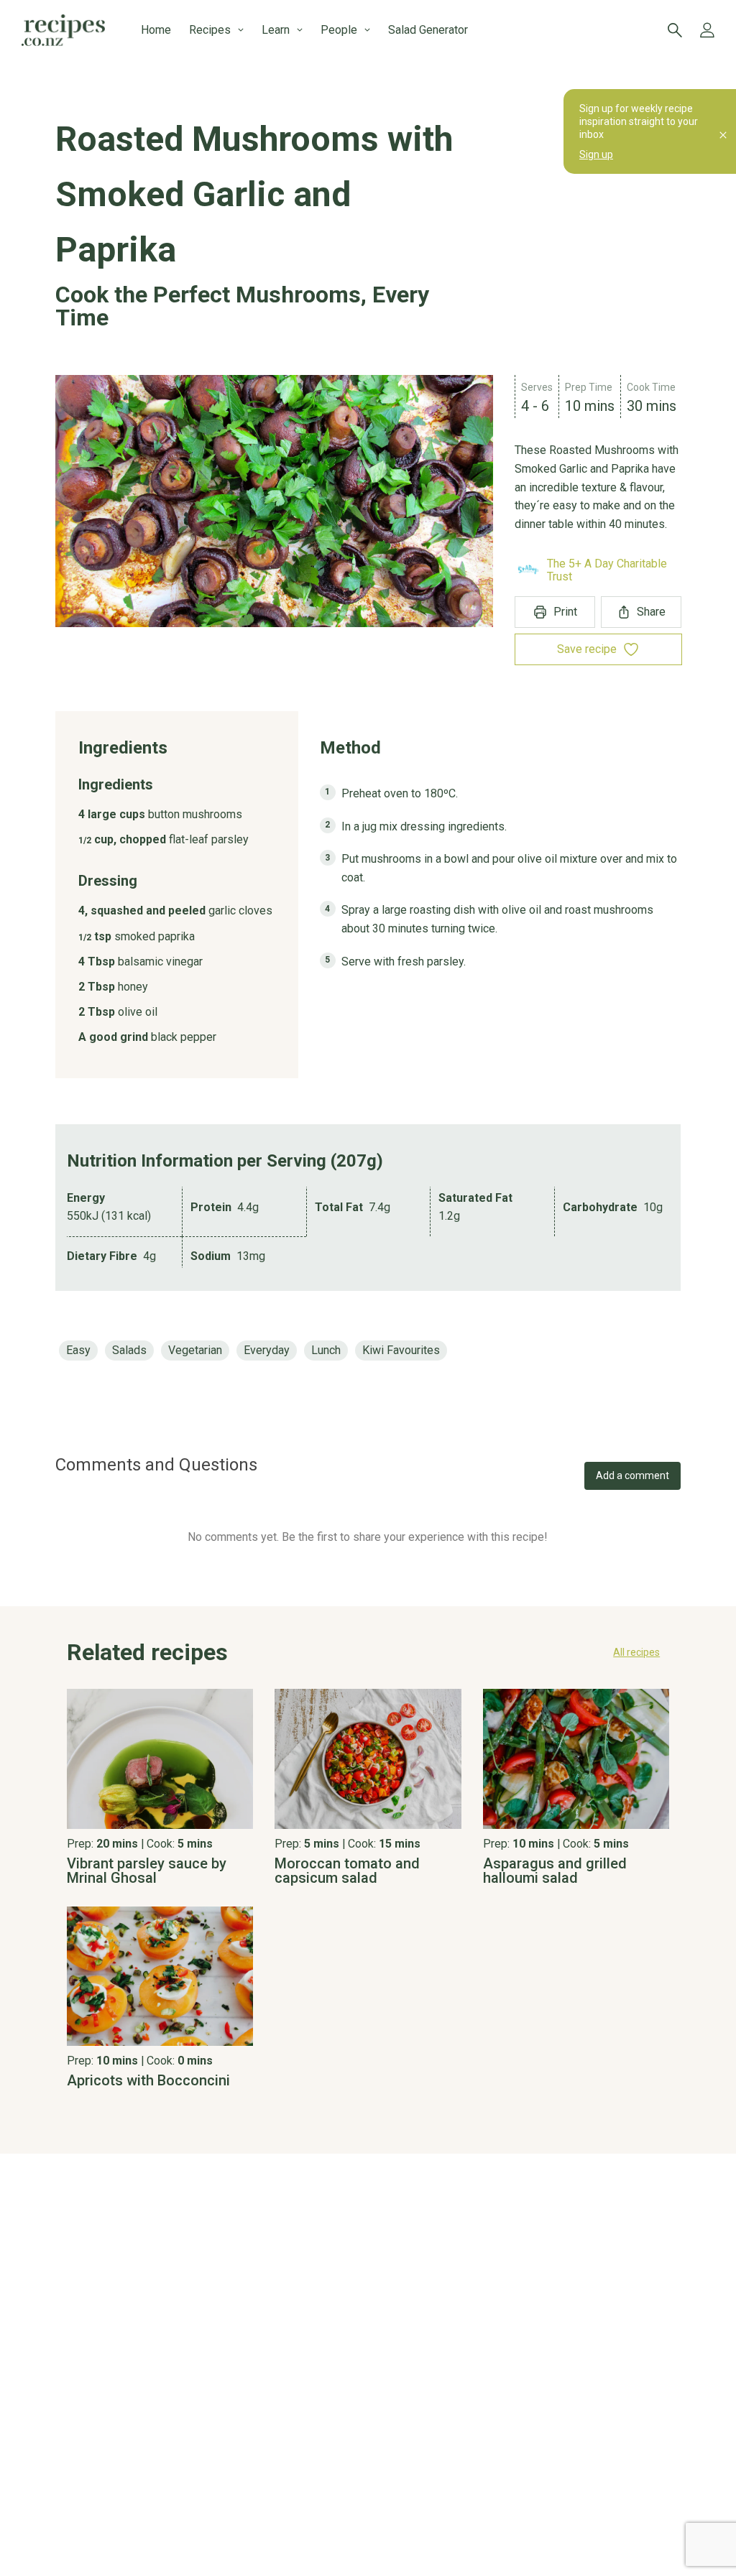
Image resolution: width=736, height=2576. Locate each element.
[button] (368, 1652)
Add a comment (632, 1475)
